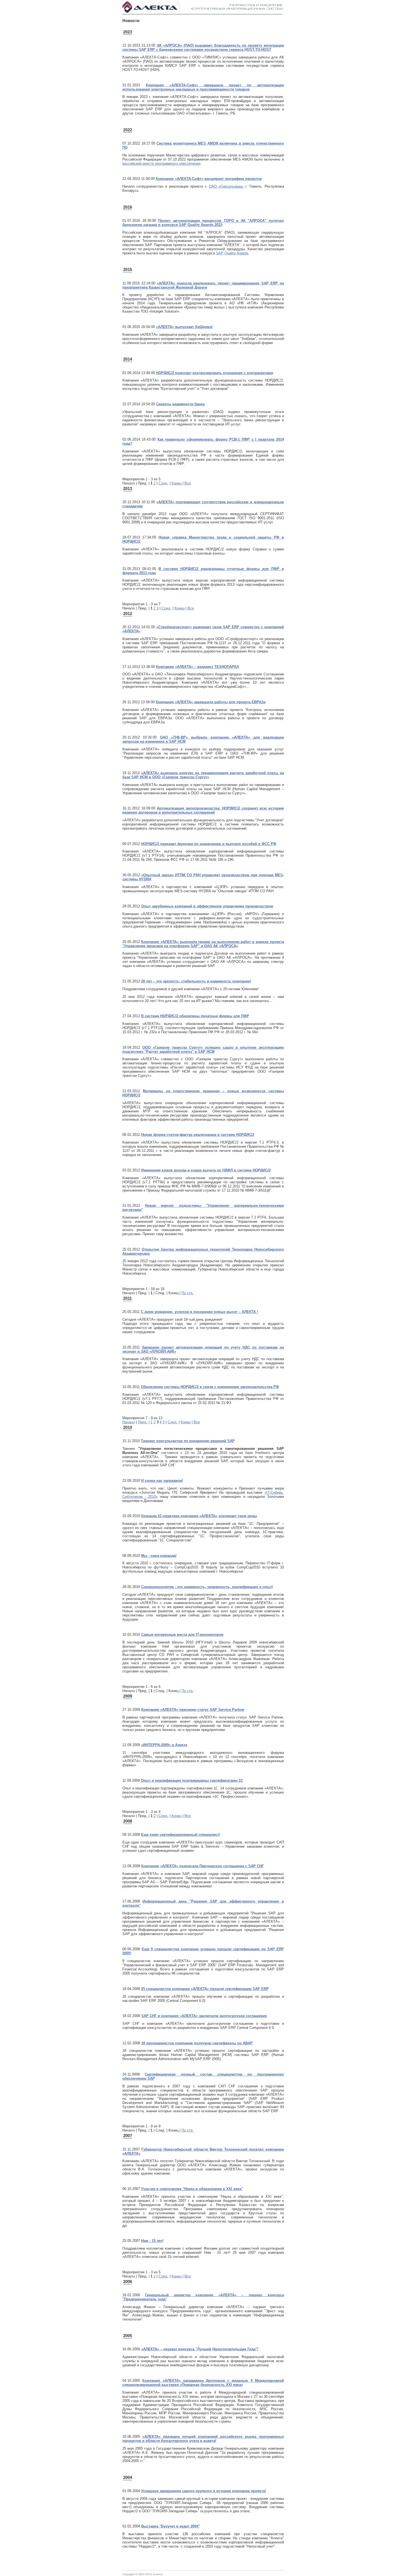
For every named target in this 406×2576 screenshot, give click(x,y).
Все (188, 483)
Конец (176, 483)
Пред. (143, 1422)
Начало (129, 1422)
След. (164, 483)
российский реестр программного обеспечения (161, 163)
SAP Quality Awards (232, 253)
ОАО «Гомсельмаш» (226, 186)
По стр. (188, 1293)
